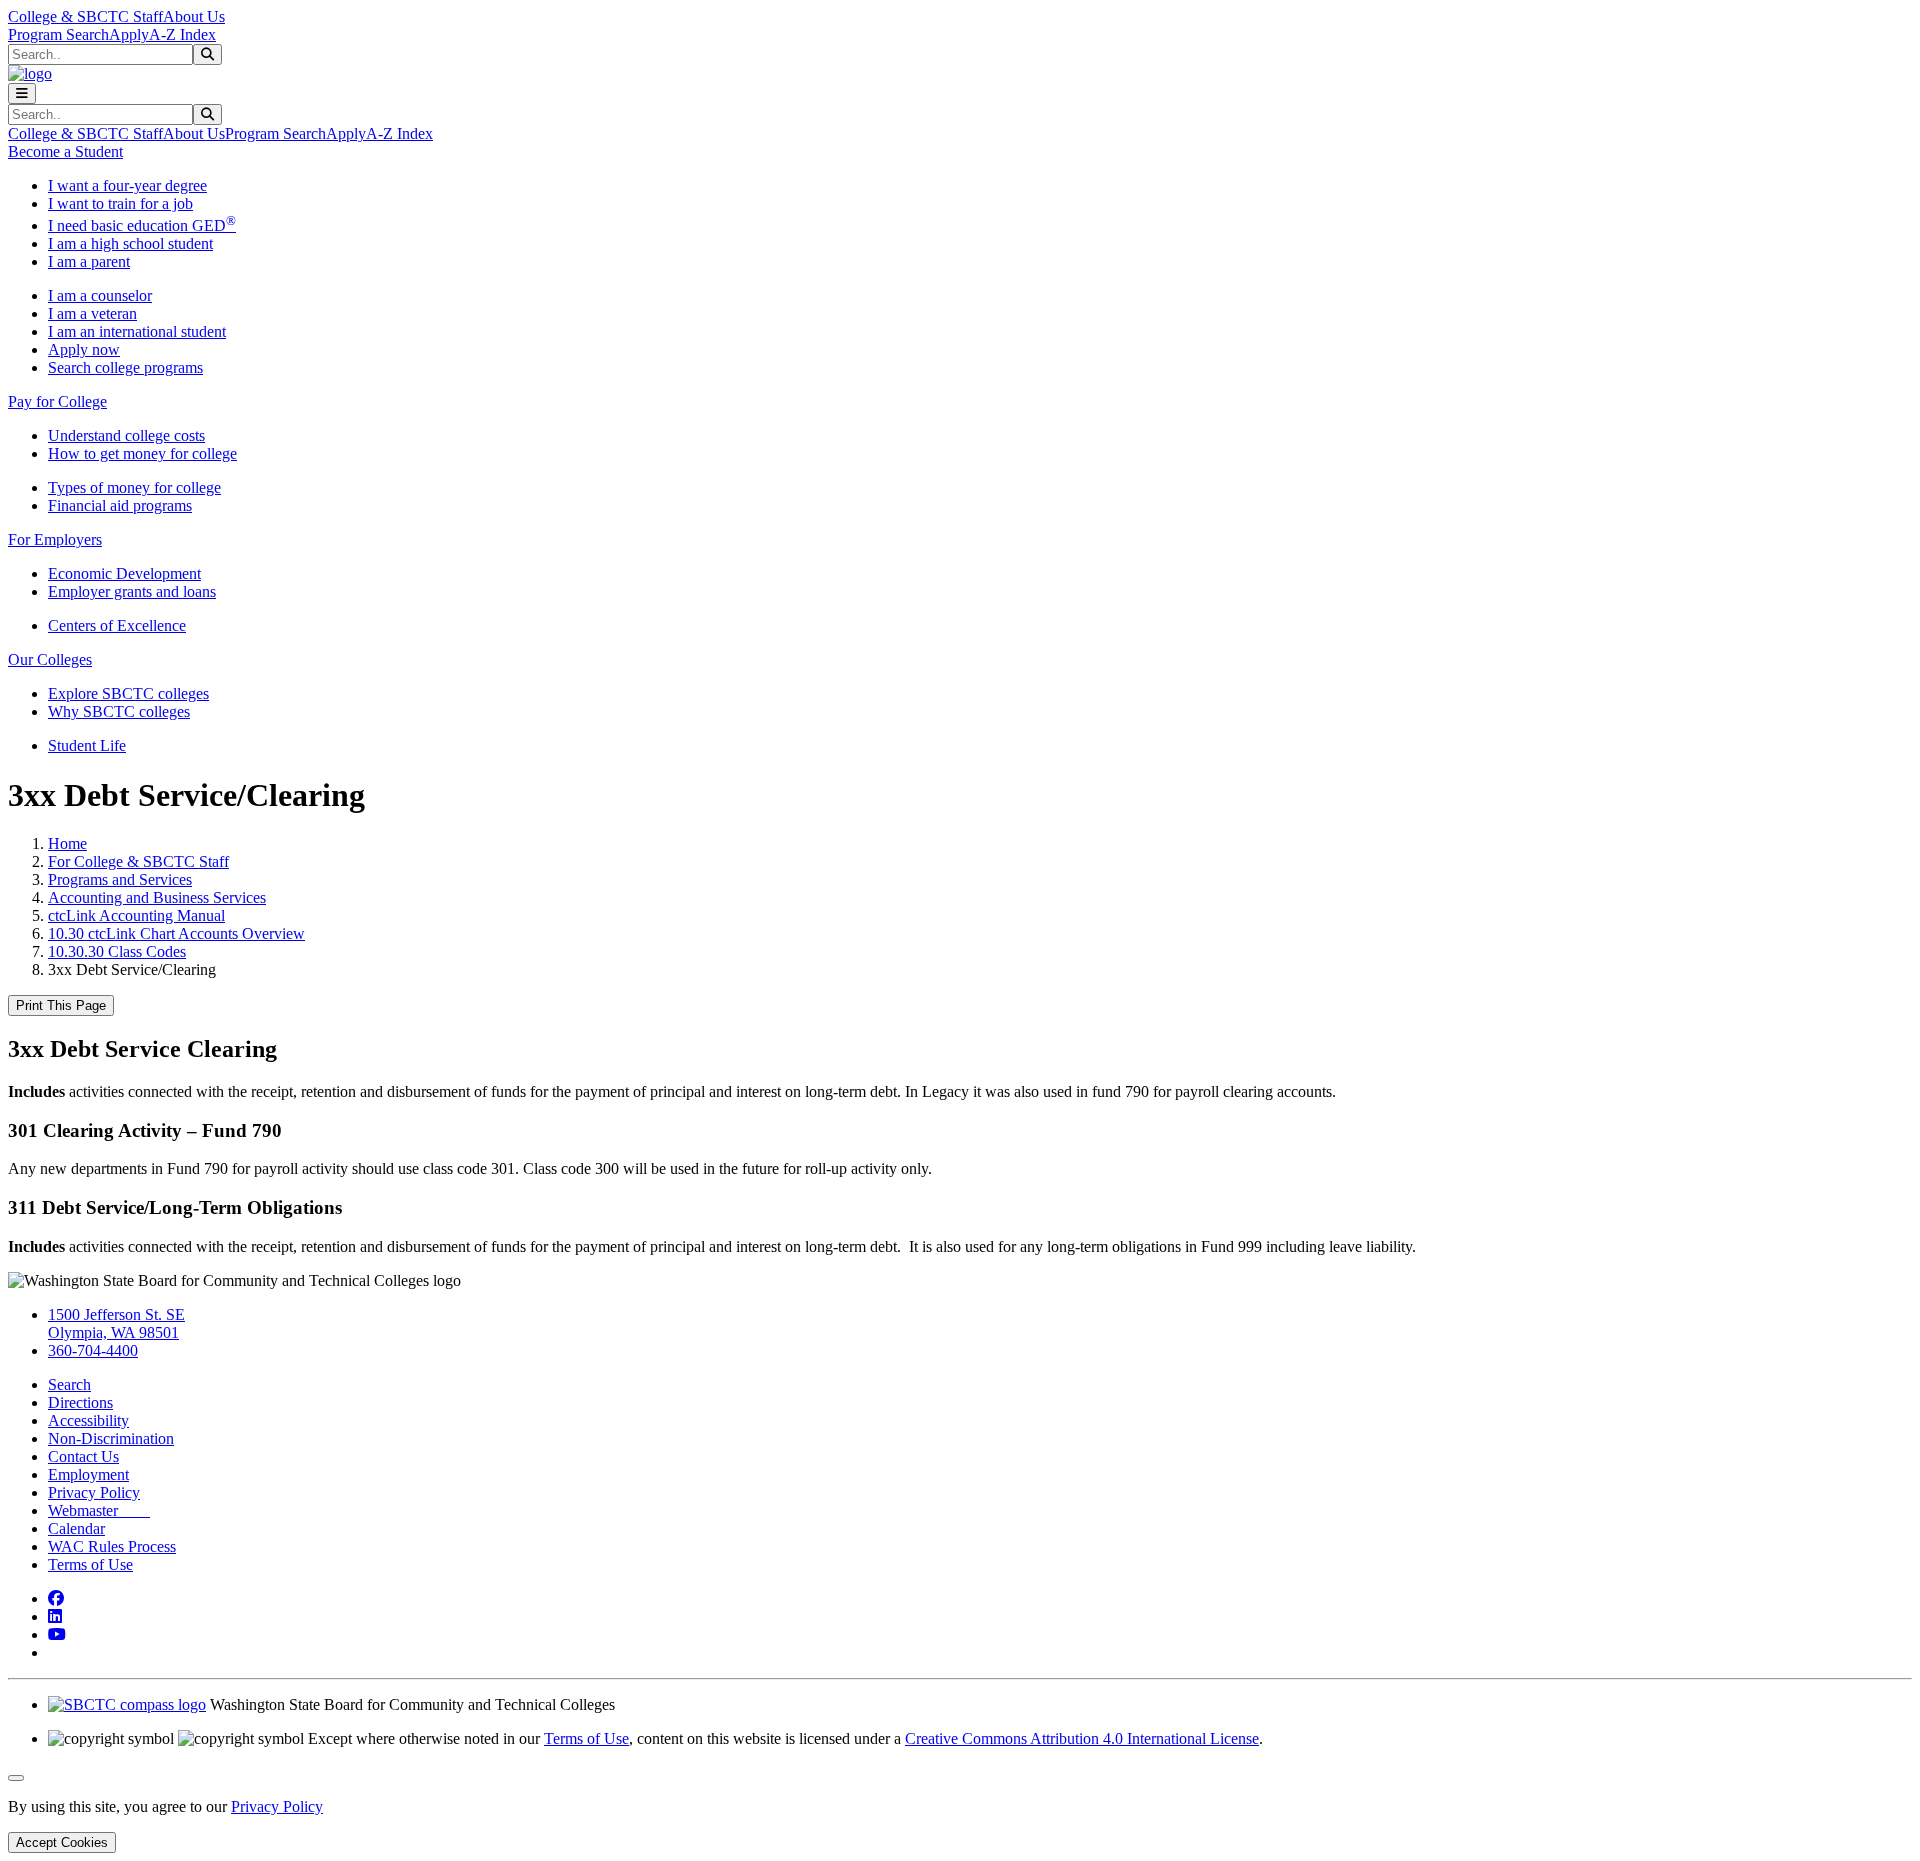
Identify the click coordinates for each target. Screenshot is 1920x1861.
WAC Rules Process (112, 1546)
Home (67, 843)
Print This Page (61, 1005)
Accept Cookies (62, 1842)
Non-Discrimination (111, 1438)
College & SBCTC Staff (85, 16)
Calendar (76, 1528)
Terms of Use (90, 1564)
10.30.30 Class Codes (117, 951)
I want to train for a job (120, 203)
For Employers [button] (55, 539)
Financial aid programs (120, 505)
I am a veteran (92, 313)
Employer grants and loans (132, 591)
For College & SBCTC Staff (138, 861)
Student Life (87, 745)
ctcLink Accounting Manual (136, 915)
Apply (129, 34)
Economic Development (124, 573)
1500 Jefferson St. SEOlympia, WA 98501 (116, 1323)
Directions (80, 1402)
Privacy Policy (94, 1492)
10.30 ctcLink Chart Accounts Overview (176, 933)
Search (69, 1384)
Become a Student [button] (65, 151)
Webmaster (99, 1510)
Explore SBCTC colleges (128, 693)
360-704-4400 (93, 1350)
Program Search (58, 34)
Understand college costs (126, 435)
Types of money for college (134, 487)
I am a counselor (100, 295)
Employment (88, 1474)
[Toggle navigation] (22, 93)
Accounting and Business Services (157, 897)
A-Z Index (182, 34)
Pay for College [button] (57, 401)
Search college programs (125, 367)
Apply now (84, 349)
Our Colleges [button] (50, 659)
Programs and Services (120, 879)
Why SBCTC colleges (119, 711)
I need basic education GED (142, 225)
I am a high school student (130, 243)
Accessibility (88, 1420)
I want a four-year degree (127, 185)
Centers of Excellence (117, 625)
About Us (194, 16)
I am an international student (137, 331)
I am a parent (89, 261)
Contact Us (83, 1456)
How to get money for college (142, 453)
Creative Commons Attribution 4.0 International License (1082, 1738)
